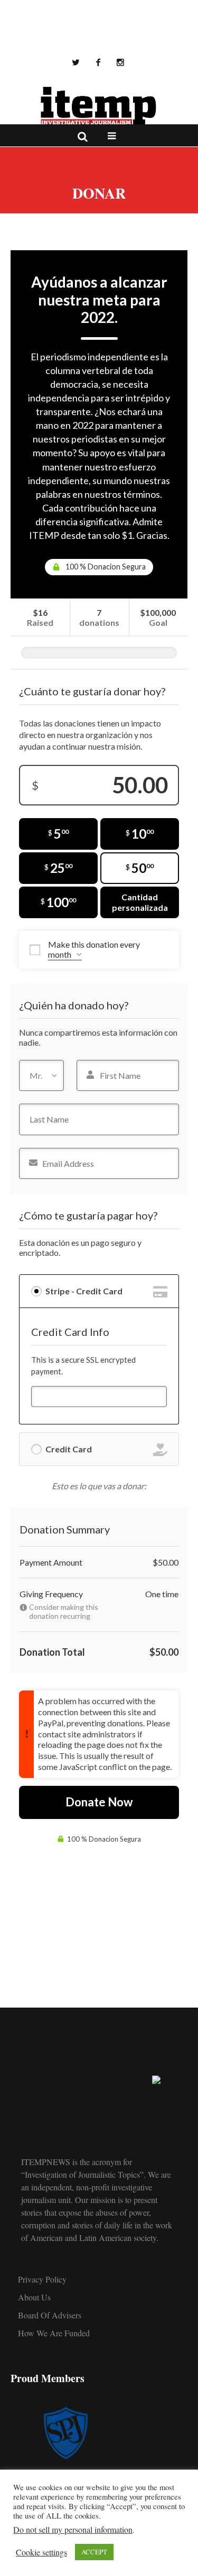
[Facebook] (98, 62)
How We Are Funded (54, 2333)
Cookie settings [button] (41, 2552)
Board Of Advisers (50, 2315)
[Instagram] (120, 62)
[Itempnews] (99, 106)
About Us (34, 2297)
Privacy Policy (42, 2279)
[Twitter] (76, 62)
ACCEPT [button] (94, 2552)
